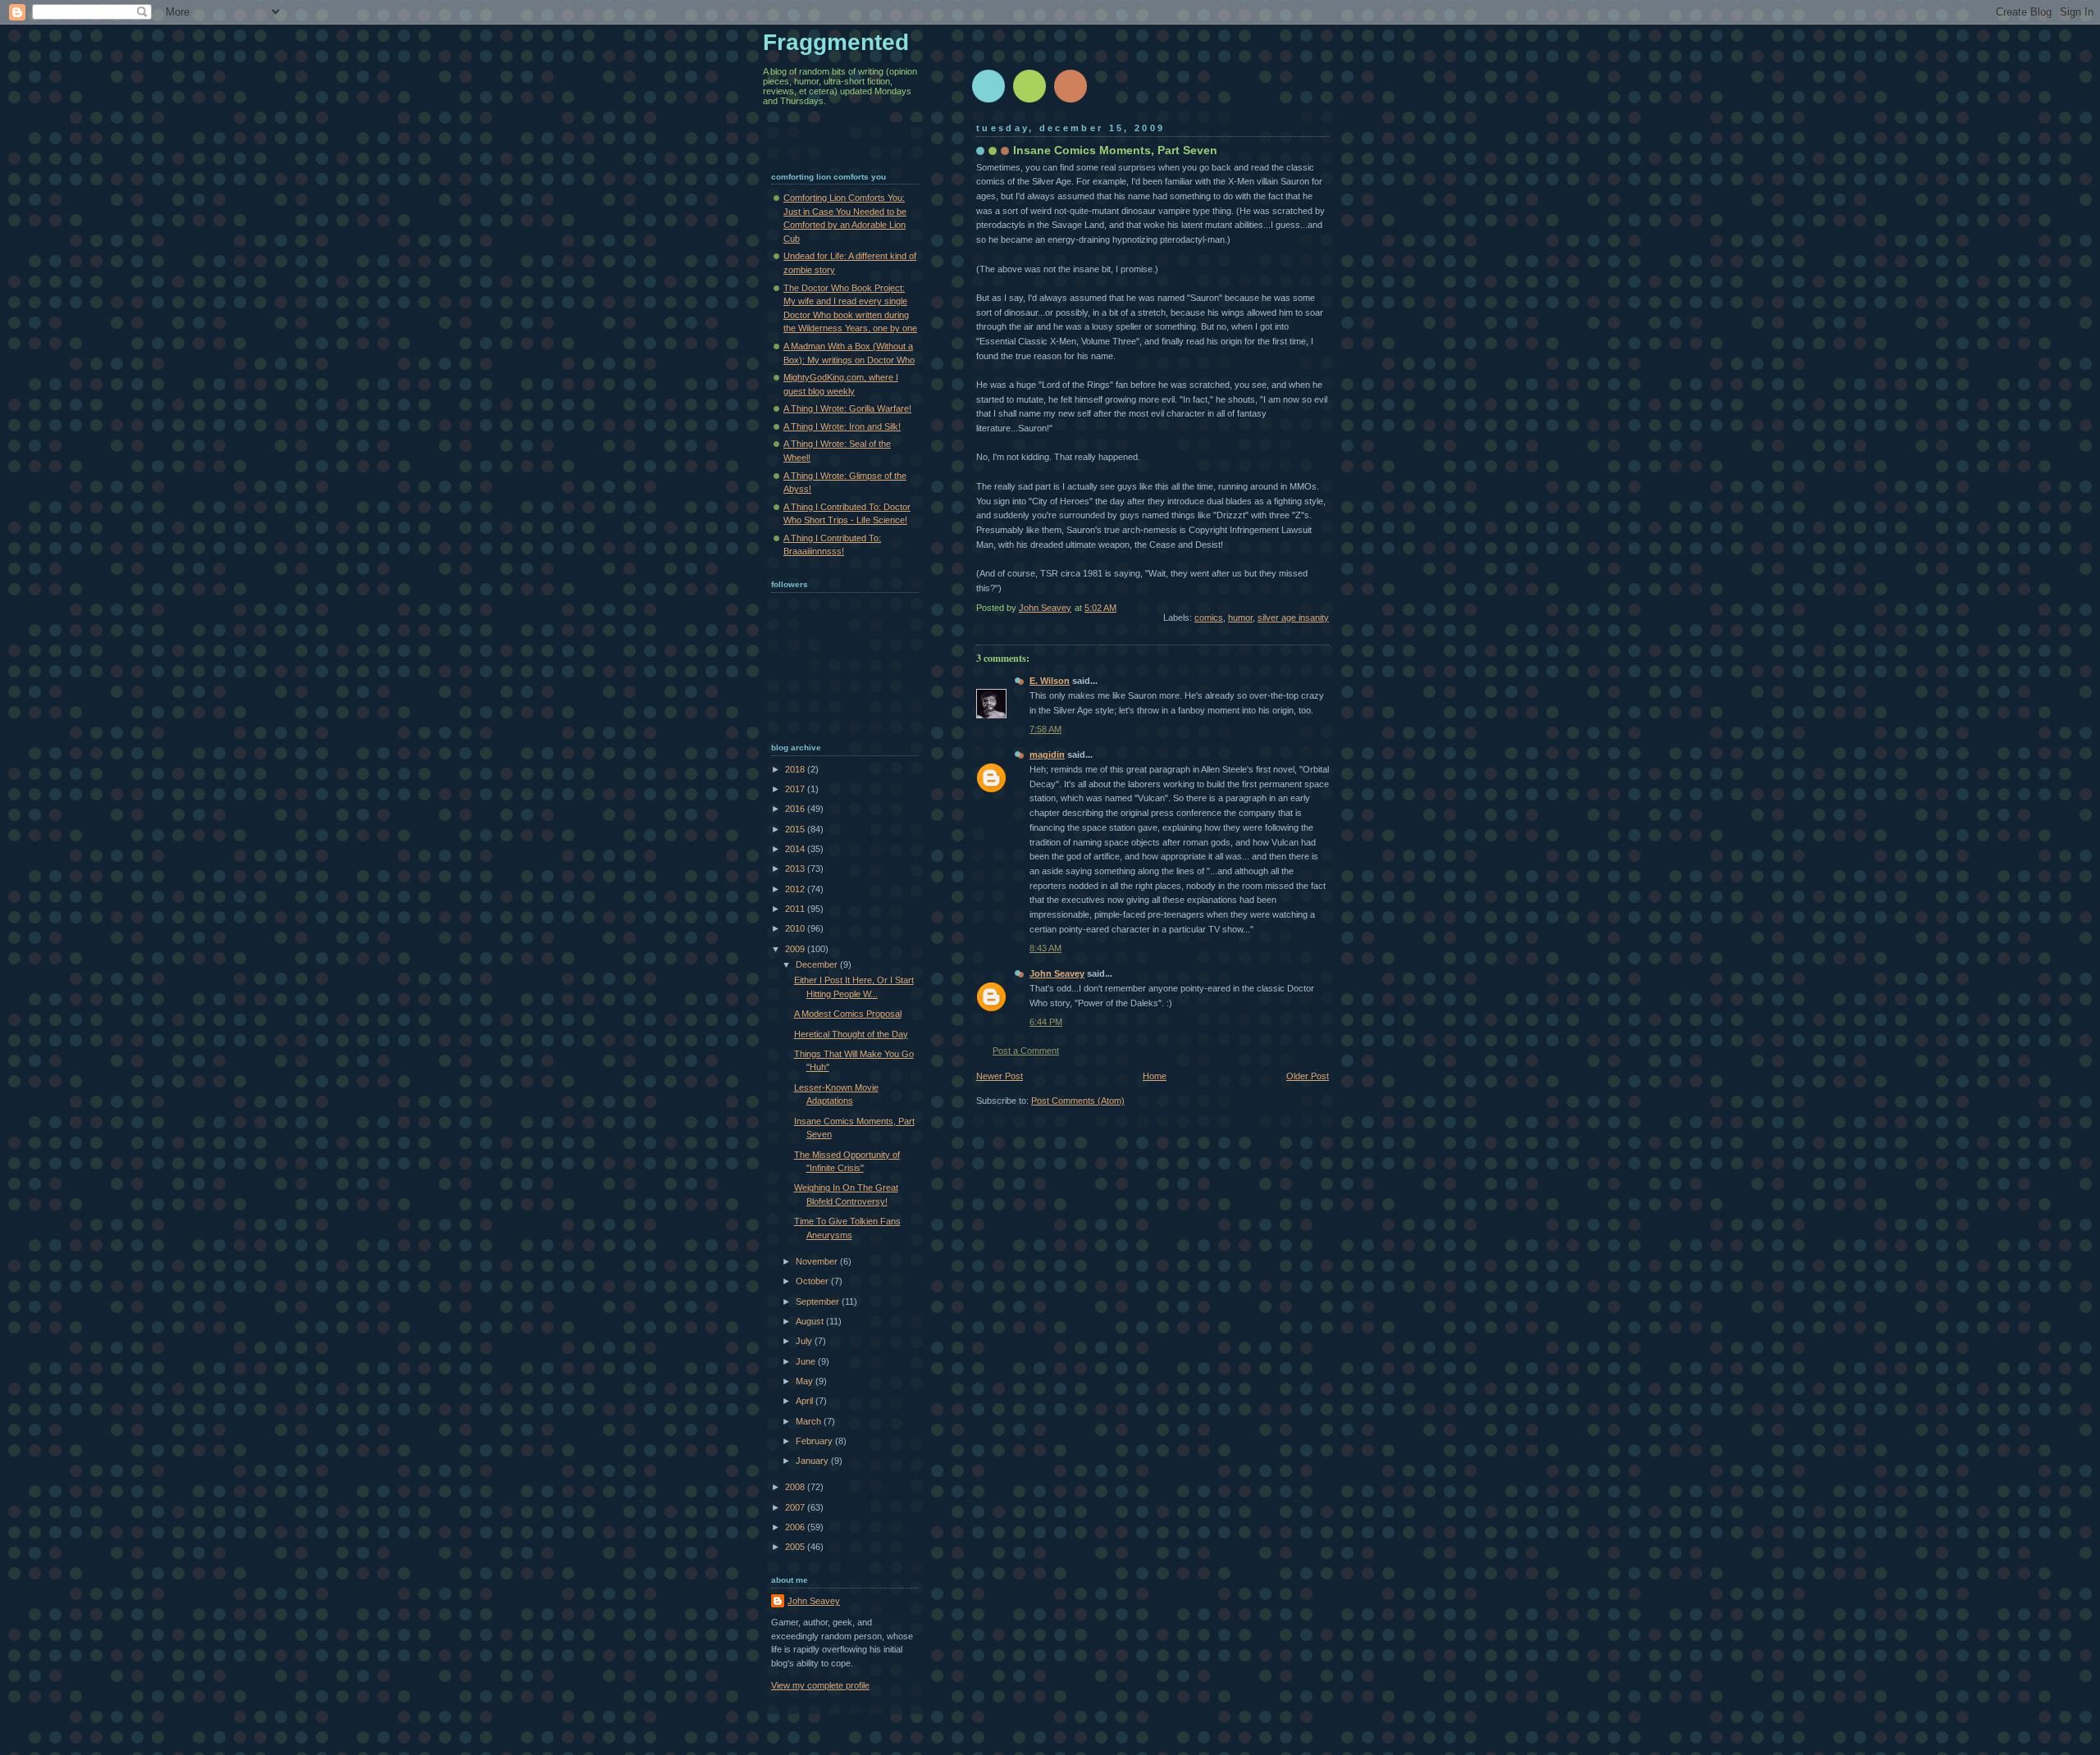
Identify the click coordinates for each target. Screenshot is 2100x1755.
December (818, 964)
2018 (796, 769)
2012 (796, 889)
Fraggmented (836, 42)
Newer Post (1000, 1076)
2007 (796, 1507)
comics (1209, 618)
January (813, 1461)
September (819, 1301)
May (806, 1381)
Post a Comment (1026, 1051)
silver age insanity (1293, 618)
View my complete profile (820, 1685)
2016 (796, 809)
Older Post (1308, 1076)
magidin (1047, 754)
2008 (796, 1487)
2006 (796, 1527)
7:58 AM (1045, 729)
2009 (796, 949)
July (805, 1341)
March (810, 1421)
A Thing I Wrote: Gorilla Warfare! (847, 408)
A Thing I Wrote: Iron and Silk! (842, 426)
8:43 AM (1045, 948)
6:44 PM (1046, 1022)
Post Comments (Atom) (1078, 1101)
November (818, 1261)
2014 (796, 849)
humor (1240, 618)
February (815, 1441)
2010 (796, 928)
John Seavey (1057, 973)
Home (1155, 1076)
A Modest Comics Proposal (848, 1014)
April (806, 1401)
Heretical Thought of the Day (851, 1034)
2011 (796, 909)
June (807, 1361)
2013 (796, 868)
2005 (796, 1547)
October (813, 1281)
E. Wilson (1050, 681)
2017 (796, 789)
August (811, 1321)
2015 (796, 829)
